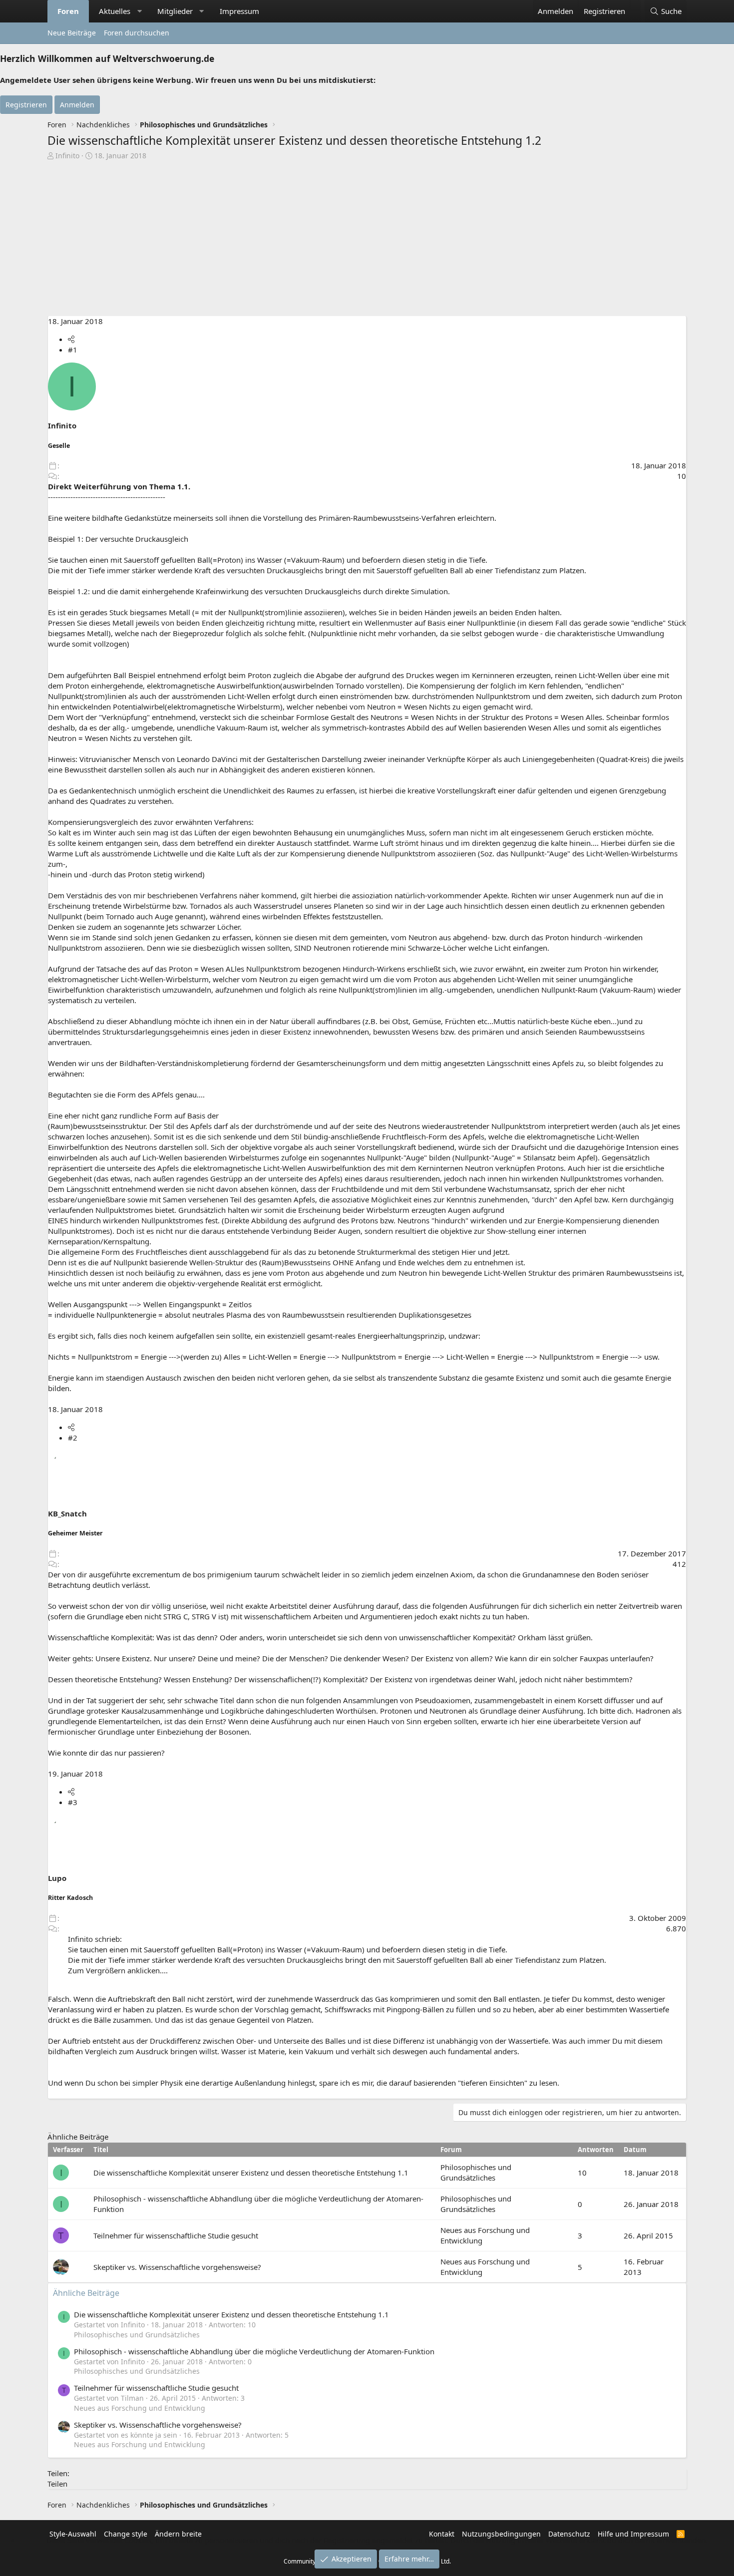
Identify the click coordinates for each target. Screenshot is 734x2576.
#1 (73, 350)
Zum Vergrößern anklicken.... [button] (118, 1970)
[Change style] (635, 6)
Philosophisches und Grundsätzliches (476, 2172)
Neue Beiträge (72, 33)
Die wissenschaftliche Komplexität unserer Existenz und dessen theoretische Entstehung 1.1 (251, 2173)
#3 (73, 1802)
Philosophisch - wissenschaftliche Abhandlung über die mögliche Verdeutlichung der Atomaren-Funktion (254, 2351)
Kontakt (442, 2534)
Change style (126, 2534)
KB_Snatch (67, 1513)
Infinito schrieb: (95, 1939)
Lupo (57, 1878)
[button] (140, 11)
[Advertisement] (367, 236)
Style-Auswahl (73, 2534)
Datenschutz (569, 2534)
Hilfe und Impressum (633, 2534)
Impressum (239, 11)
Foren (68, 11)
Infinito (67, 156)
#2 (73, 1438)
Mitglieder (175, 11)
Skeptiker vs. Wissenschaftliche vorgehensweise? (177, 2267)
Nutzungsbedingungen (501, 2534)
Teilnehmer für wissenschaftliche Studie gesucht (176, 2235)
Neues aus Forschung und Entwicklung (140, 2408)
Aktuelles (115, 11)
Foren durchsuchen (137, 33)
